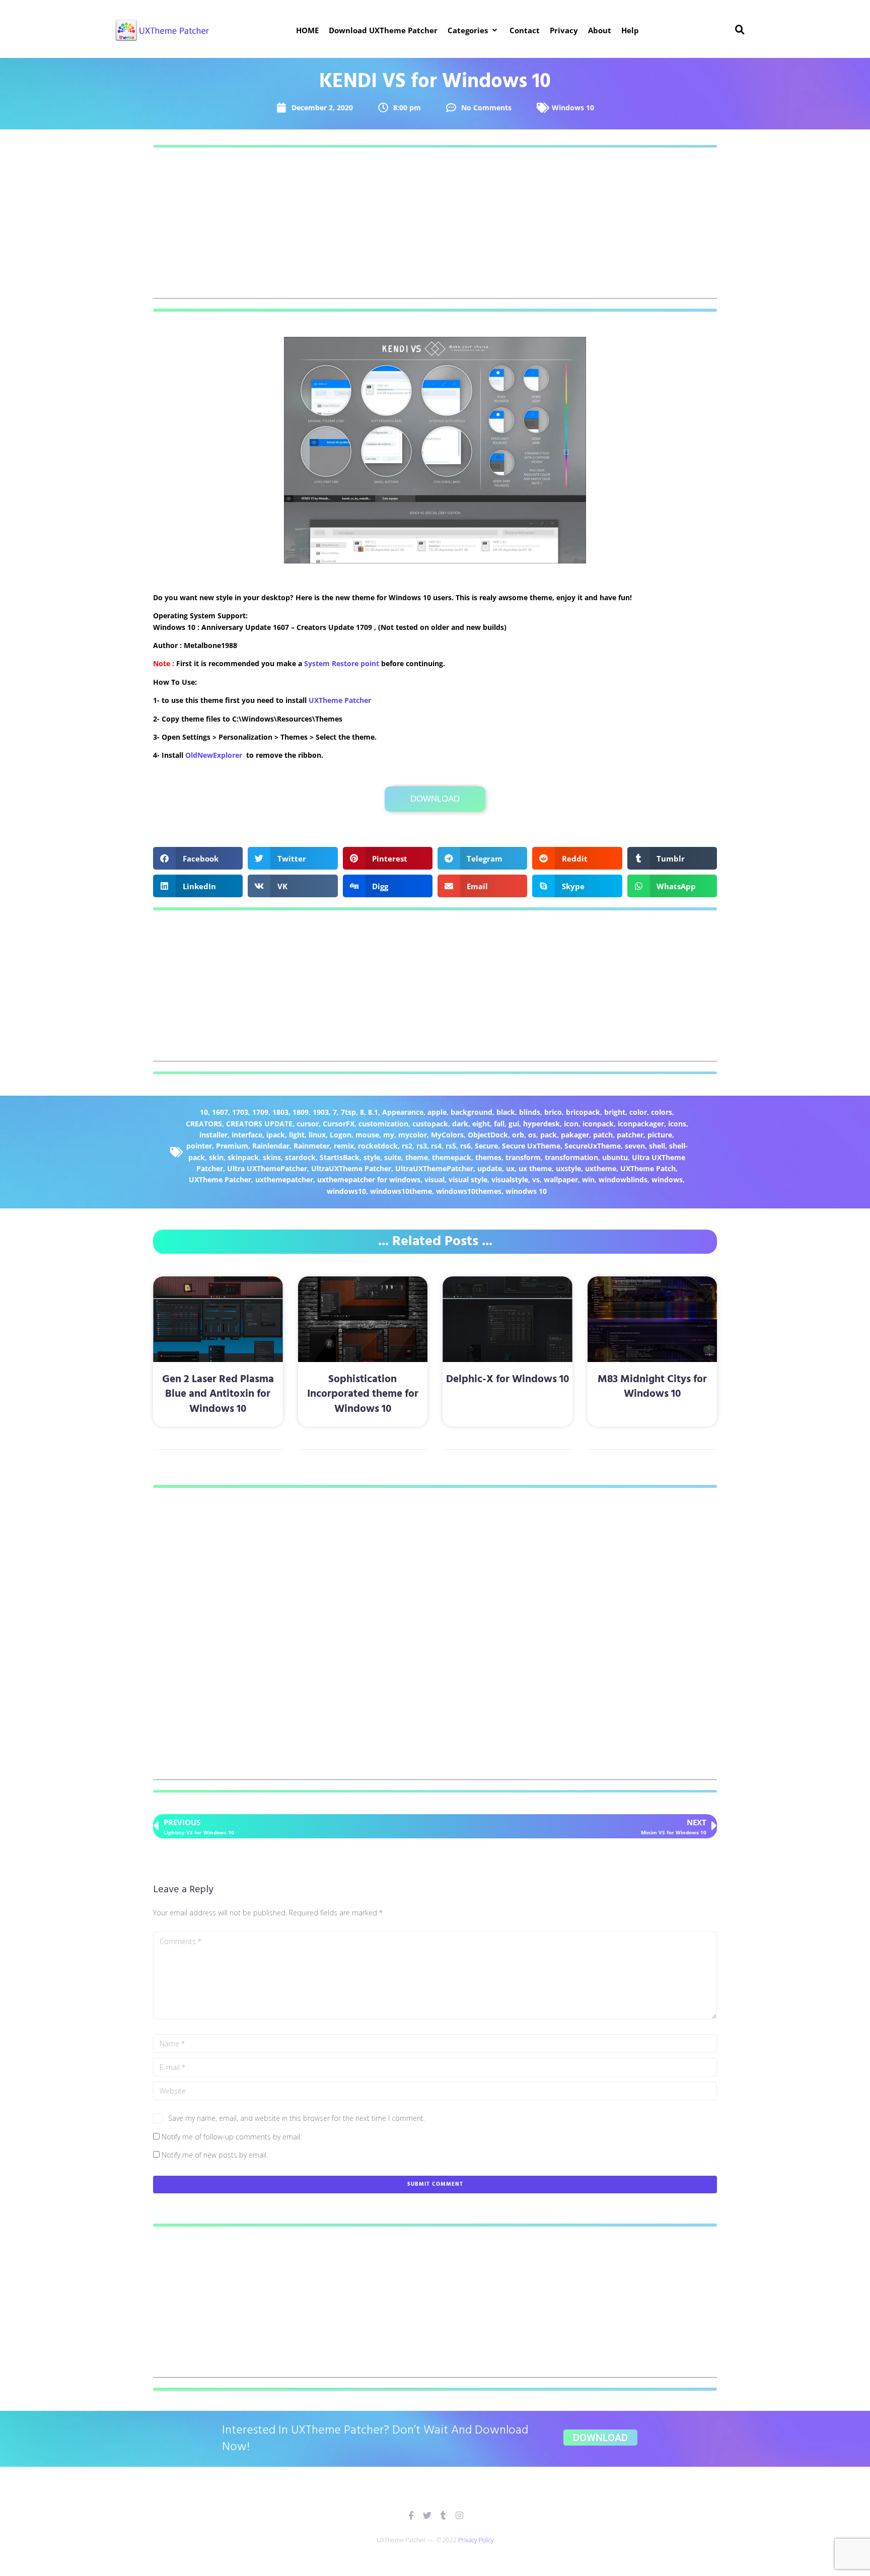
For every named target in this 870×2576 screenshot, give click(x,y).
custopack (430, 1124)
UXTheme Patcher (340, 700)
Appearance (403, 1112)
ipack (276, 1135)
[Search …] (740, 30)
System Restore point (342, 663)
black (506, 1112)
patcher (630, 1135)
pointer (199, 1146)
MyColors (447, 1135)
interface (247, 1135)
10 (204, 1112)
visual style (468, 1179)
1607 (220, 1112)
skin (216, 1157)
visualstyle (510, 1179)
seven (635, 1146)
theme (417, 1157)
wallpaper (561, 1179)
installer (213, 1135)
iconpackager (641, 1124)
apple (437, 1112)
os (532, 1135)
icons (677, 1124)
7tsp (348, 1112)
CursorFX (339, 1124)
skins (272, 1157)
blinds (530, 1112)
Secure (486, 1146)
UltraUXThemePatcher (434, 1168)
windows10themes (469, 1191)
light (297, 1135)
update (490, 1168)
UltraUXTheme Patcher (351, 1168)
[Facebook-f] (411, 2515)
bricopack (583, 1112)
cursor (308, 1124)
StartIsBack (340, 1157)
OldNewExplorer (214, 755)
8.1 (373, 1112)
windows (667, 1179)
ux (510, 1168)
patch (603, 1135)
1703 (240, 1112)
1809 (301, 1112)
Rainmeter (312, 1146)
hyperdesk (541, 1124)
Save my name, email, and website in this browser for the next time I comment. (297, 2118)
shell (657, 1146)
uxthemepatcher (284, 1179)
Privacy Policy (476, 2540)
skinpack (243, 1157)
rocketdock (378, 1146)
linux (317, 1135)
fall (499, 1124)
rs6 (465, 1146)
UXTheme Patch (648, 1168)
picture (660, 1135)
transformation (571, 1157)
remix (344, 1146)
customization (383, 1124)
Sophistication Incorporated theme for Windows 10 (363, 1394)
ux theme (535, 1168)
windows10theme (401, 1191)
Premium (232, 1146)
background (472, 1112)
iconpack (598, 1124)
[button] (474, 30)
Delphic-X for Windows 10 (507, 1379)
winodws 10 (526, 1191)
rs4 (436, 1146)
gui (514, 1124)
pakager (575, 1135)
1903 (321, 1112)
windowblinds (623, 1179)
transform (523, 1157)
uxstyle (568, 1168)
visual (434, 1179)
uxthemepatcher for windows (369, 1179)
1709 (260, 1112)
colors (662, 1112)
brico (553, 1112)
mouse (367, 1135)
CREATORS (204, 1124)
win (588, 1179)
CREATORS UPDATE (259, 1124)
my (389, 1135)
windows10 (346, 1191)
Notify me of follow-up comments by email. (232, 2137)
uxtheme (601, 1168)
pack (549, 1135)
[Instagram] (459, 2515)
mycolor (413, 1135)
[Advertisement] (435, 228)
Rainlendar (271, 1146)
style (372, 1157)
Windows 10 (573, 108)
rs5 (451, 1146)
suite (393, 1157)
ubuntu (615, 1157)
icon (571, 1124)
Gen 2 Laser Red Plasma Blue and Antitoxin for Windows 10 (218, 1394)
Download (435, 799)
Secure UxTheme (531, 1146)
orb (518, 1135)
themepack (452, 1157)
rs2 (407, 1146)
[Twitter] (427, 2515)
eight (481, 1124)
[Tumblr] (443, 2515)
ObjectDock (488, 1135)
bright (615, 1112)
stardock (300, 1157)
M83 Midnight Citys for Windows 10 (652, 1387)
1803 (280, 1112)
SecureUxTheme (593, 1146)
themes (488, 1157)
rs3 (422, 1146)
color (638, 1112)
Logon (341, 1135)
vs (536, 1179)
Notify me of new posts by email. (215, 2155)
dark (460, 1124)
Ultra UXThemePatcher (267, 1168)
